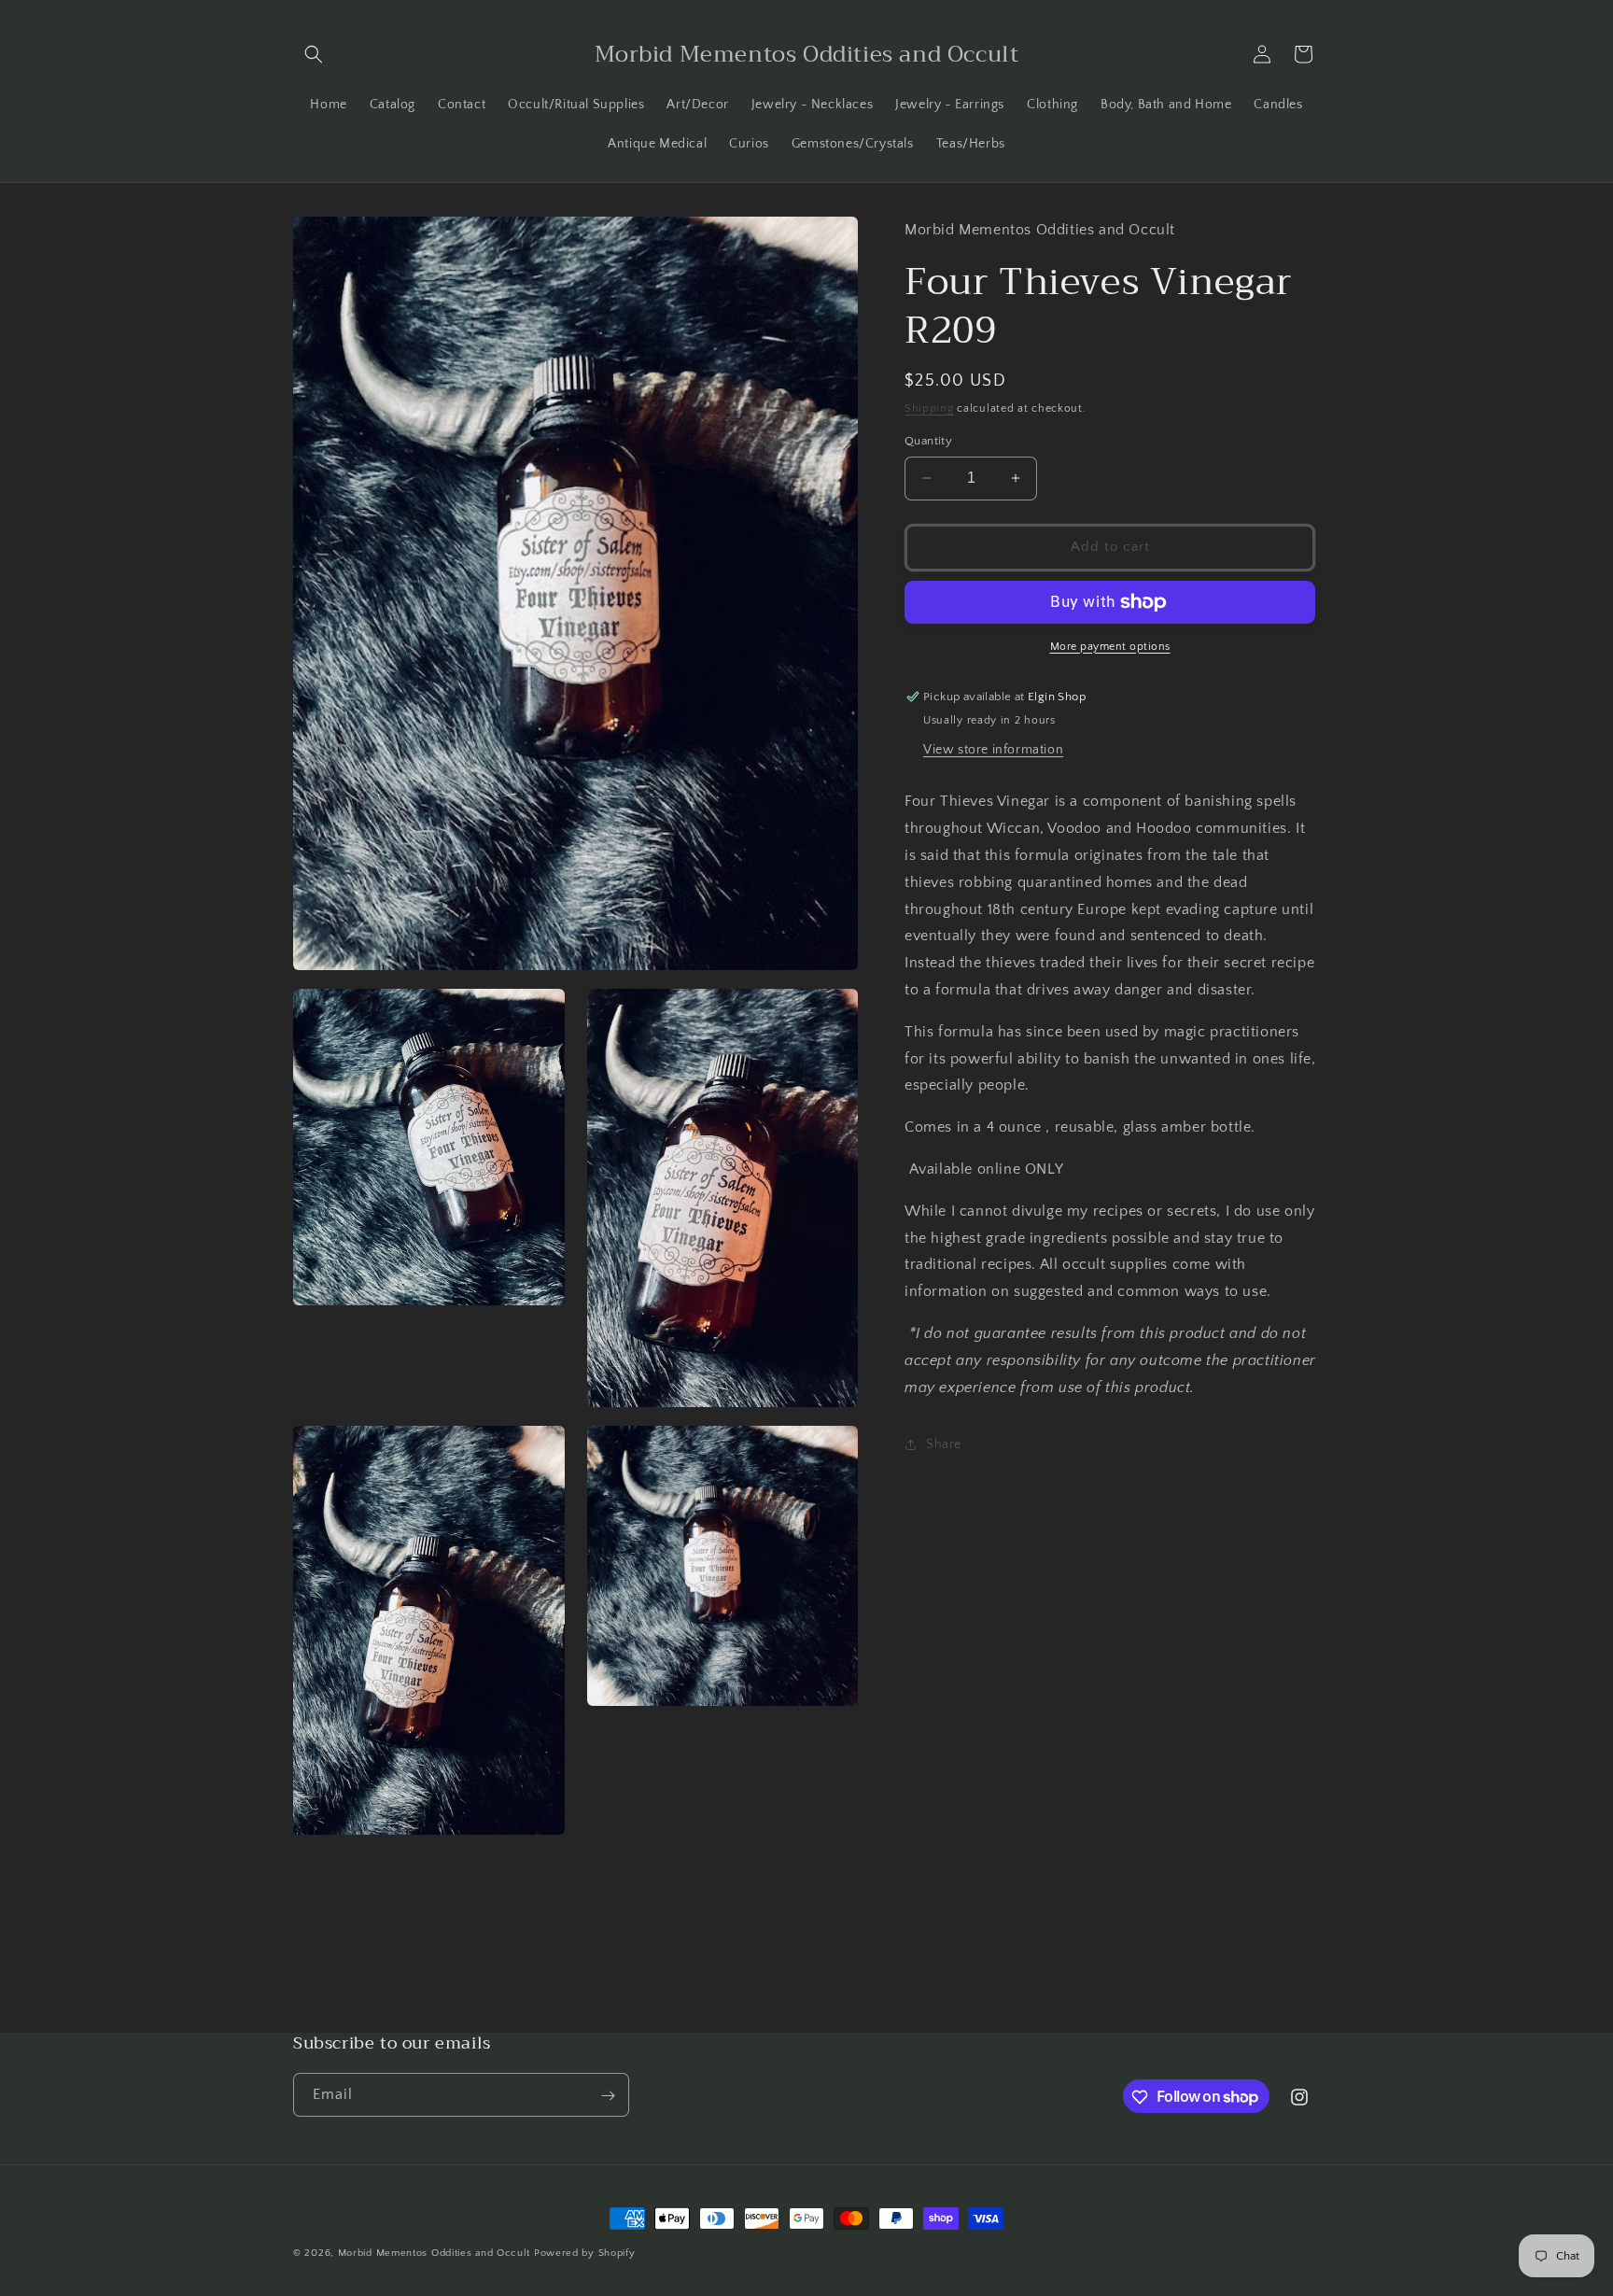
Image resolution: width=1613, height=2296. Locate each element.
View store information (993, 750)
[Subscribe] (608, 2096)
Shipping (929, 408)
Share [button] (944, 1444)
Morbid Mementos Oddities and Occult (436, 2253)
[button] (314, 54)
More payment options (1110, 647)
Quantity (928, 441)
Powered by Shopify (585, 2253)
